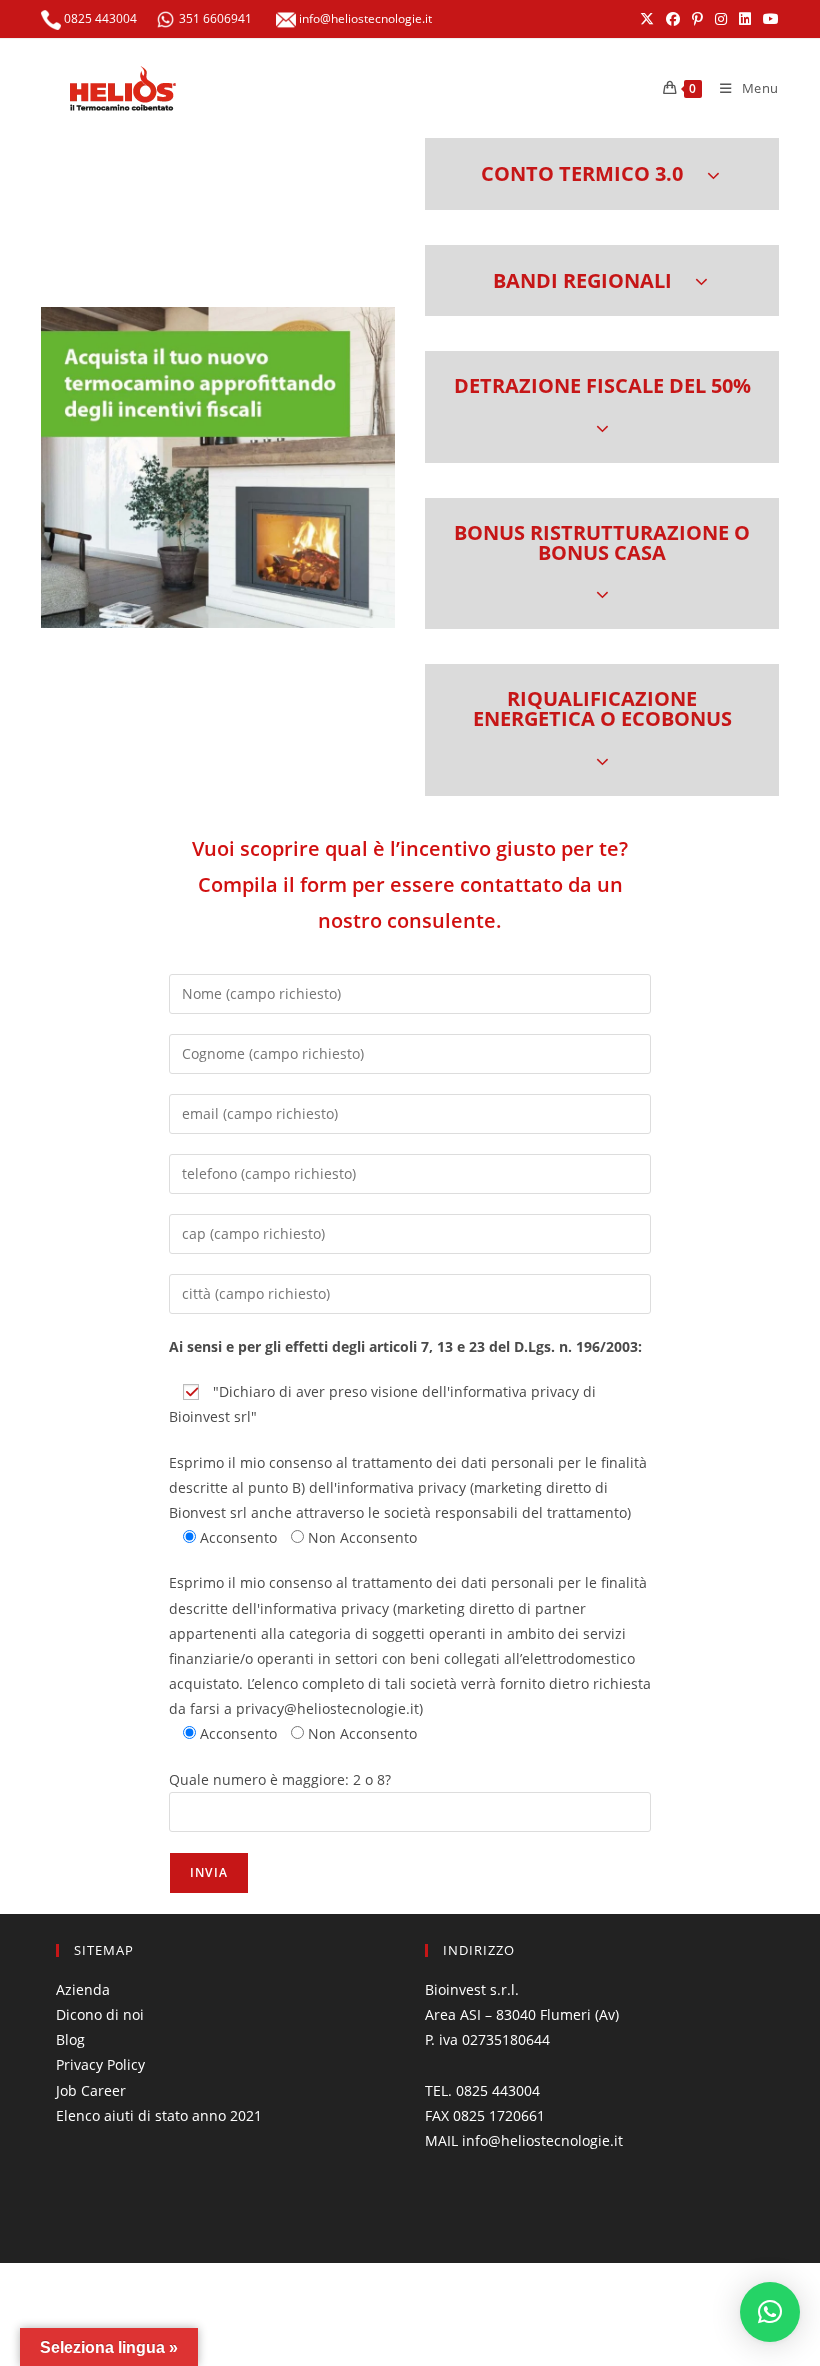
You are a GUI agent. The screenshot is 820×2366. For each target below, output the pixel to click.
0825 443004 (99, 18)
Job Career (91, 2090)
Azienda (83, 1989)
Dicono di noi (100, 2014)
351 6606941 (215, 18)
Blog (70, 2039)
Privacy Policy (100, 2064)
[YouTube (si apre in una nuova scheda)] (768, 19)
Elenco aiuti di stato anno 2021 (159, 2115)
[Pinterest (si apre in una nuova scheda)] (697, 19)
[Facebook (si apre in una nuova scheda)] (673, 19)
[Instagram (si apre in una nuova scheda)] (721, 19)
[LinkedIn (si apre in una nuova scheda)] (745, 19)
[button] (602, 174)
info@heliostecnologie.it (364, 18)
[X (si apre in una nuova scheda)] (647, 19)
